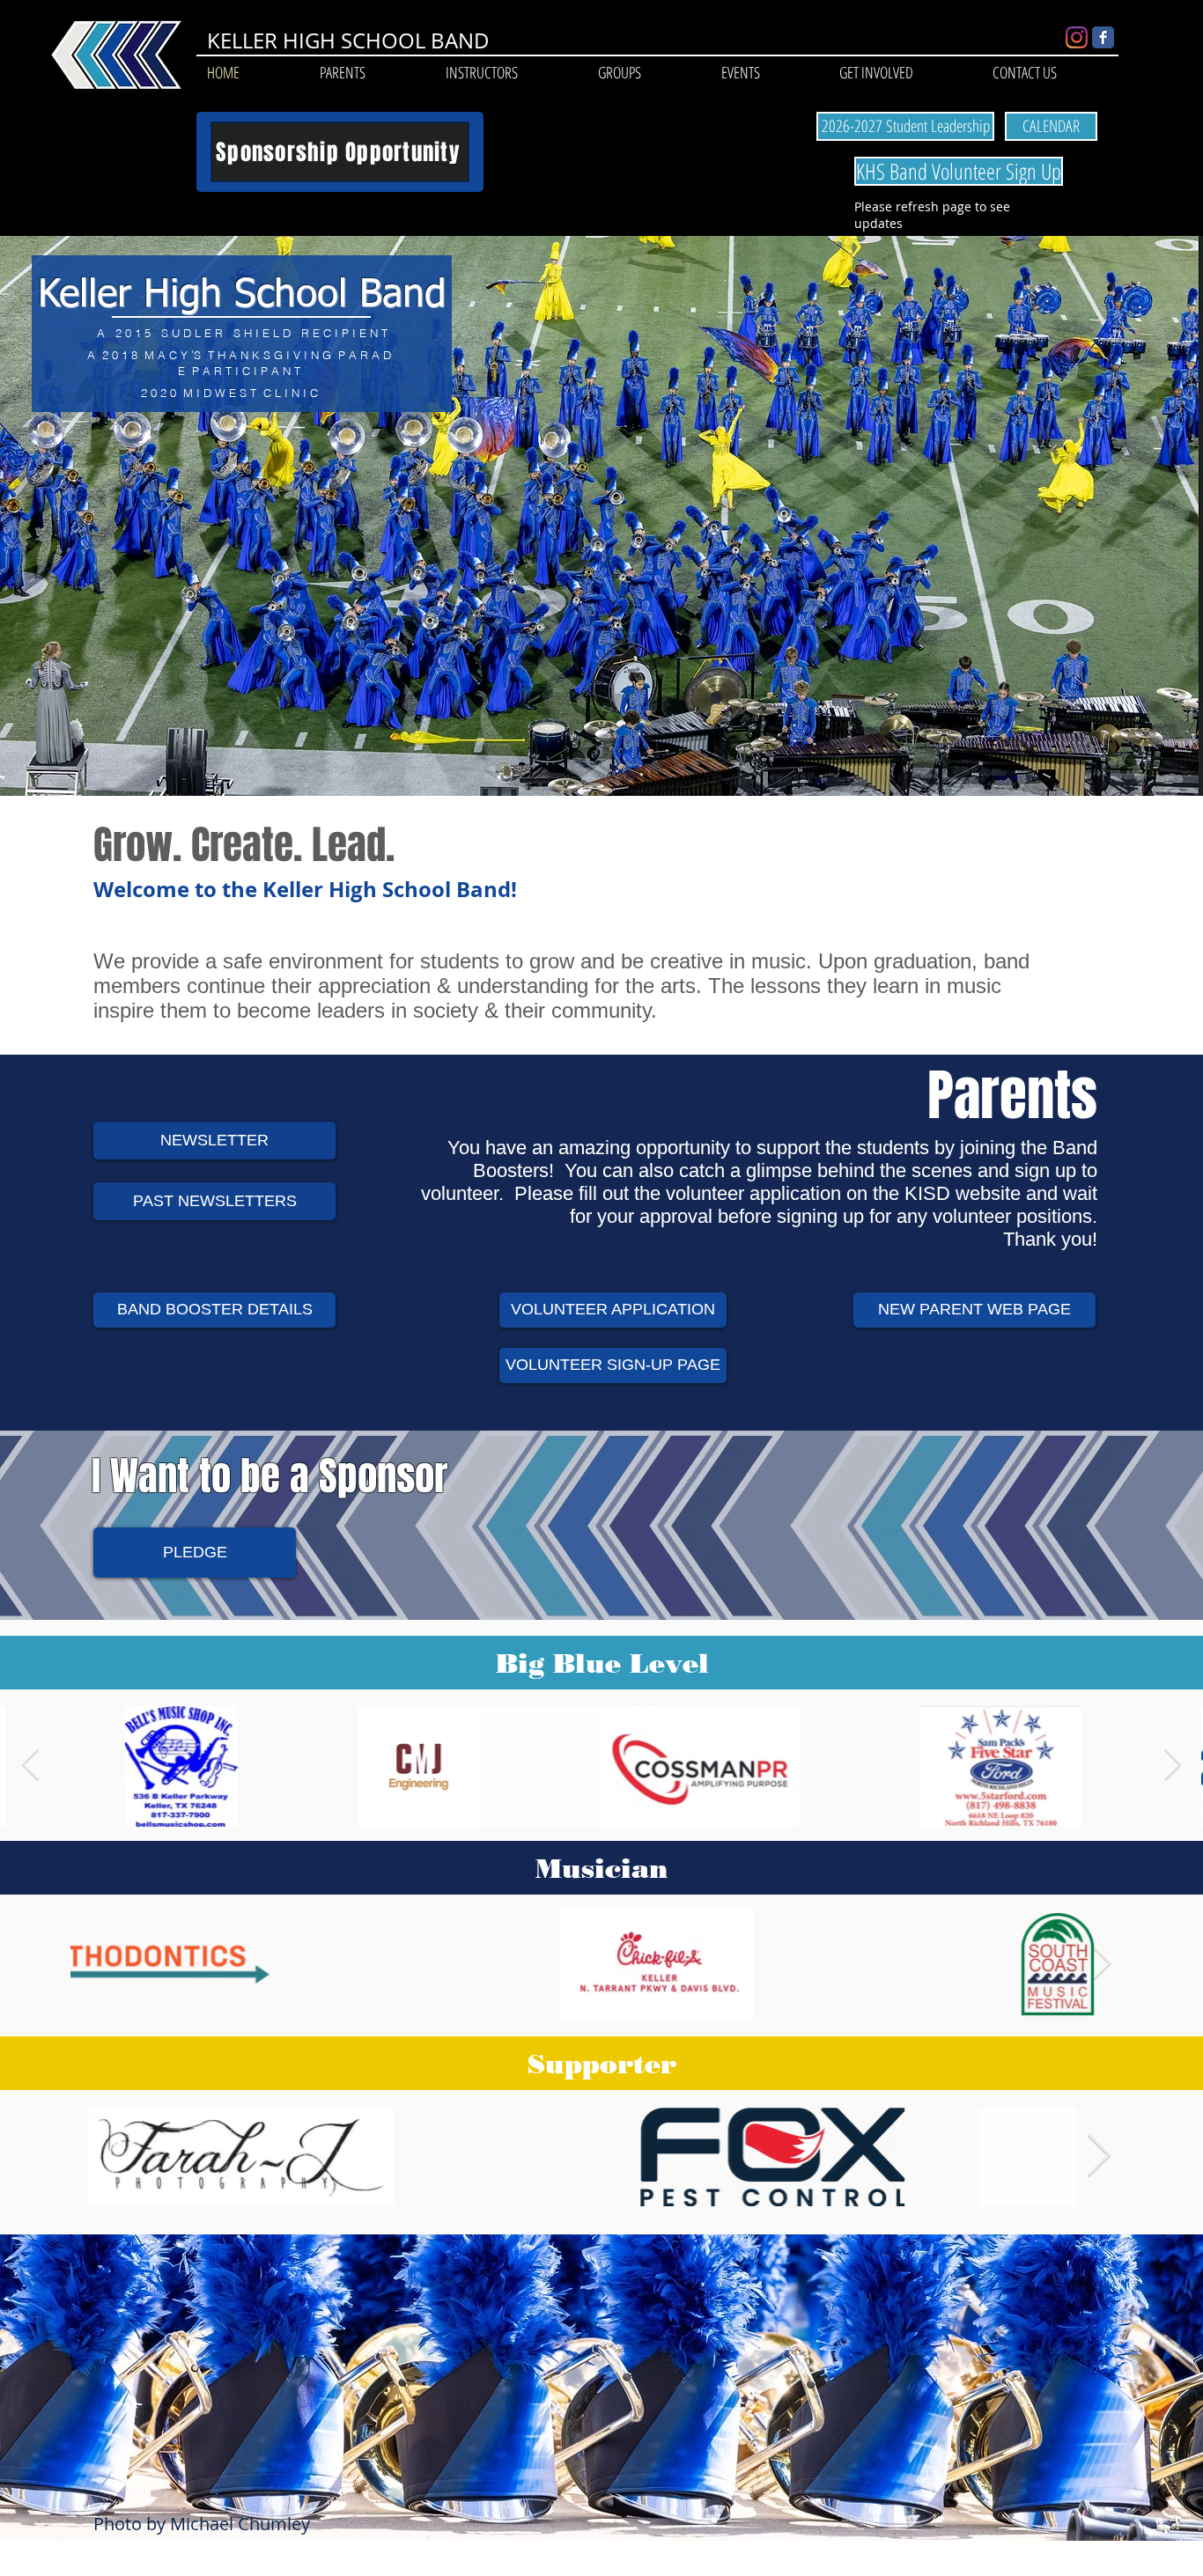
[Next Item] (1173, 1766)
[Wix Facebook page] (1103, 37)
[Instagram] (1077, 37)
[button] (342, 73)
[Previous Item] (30, 1766)
